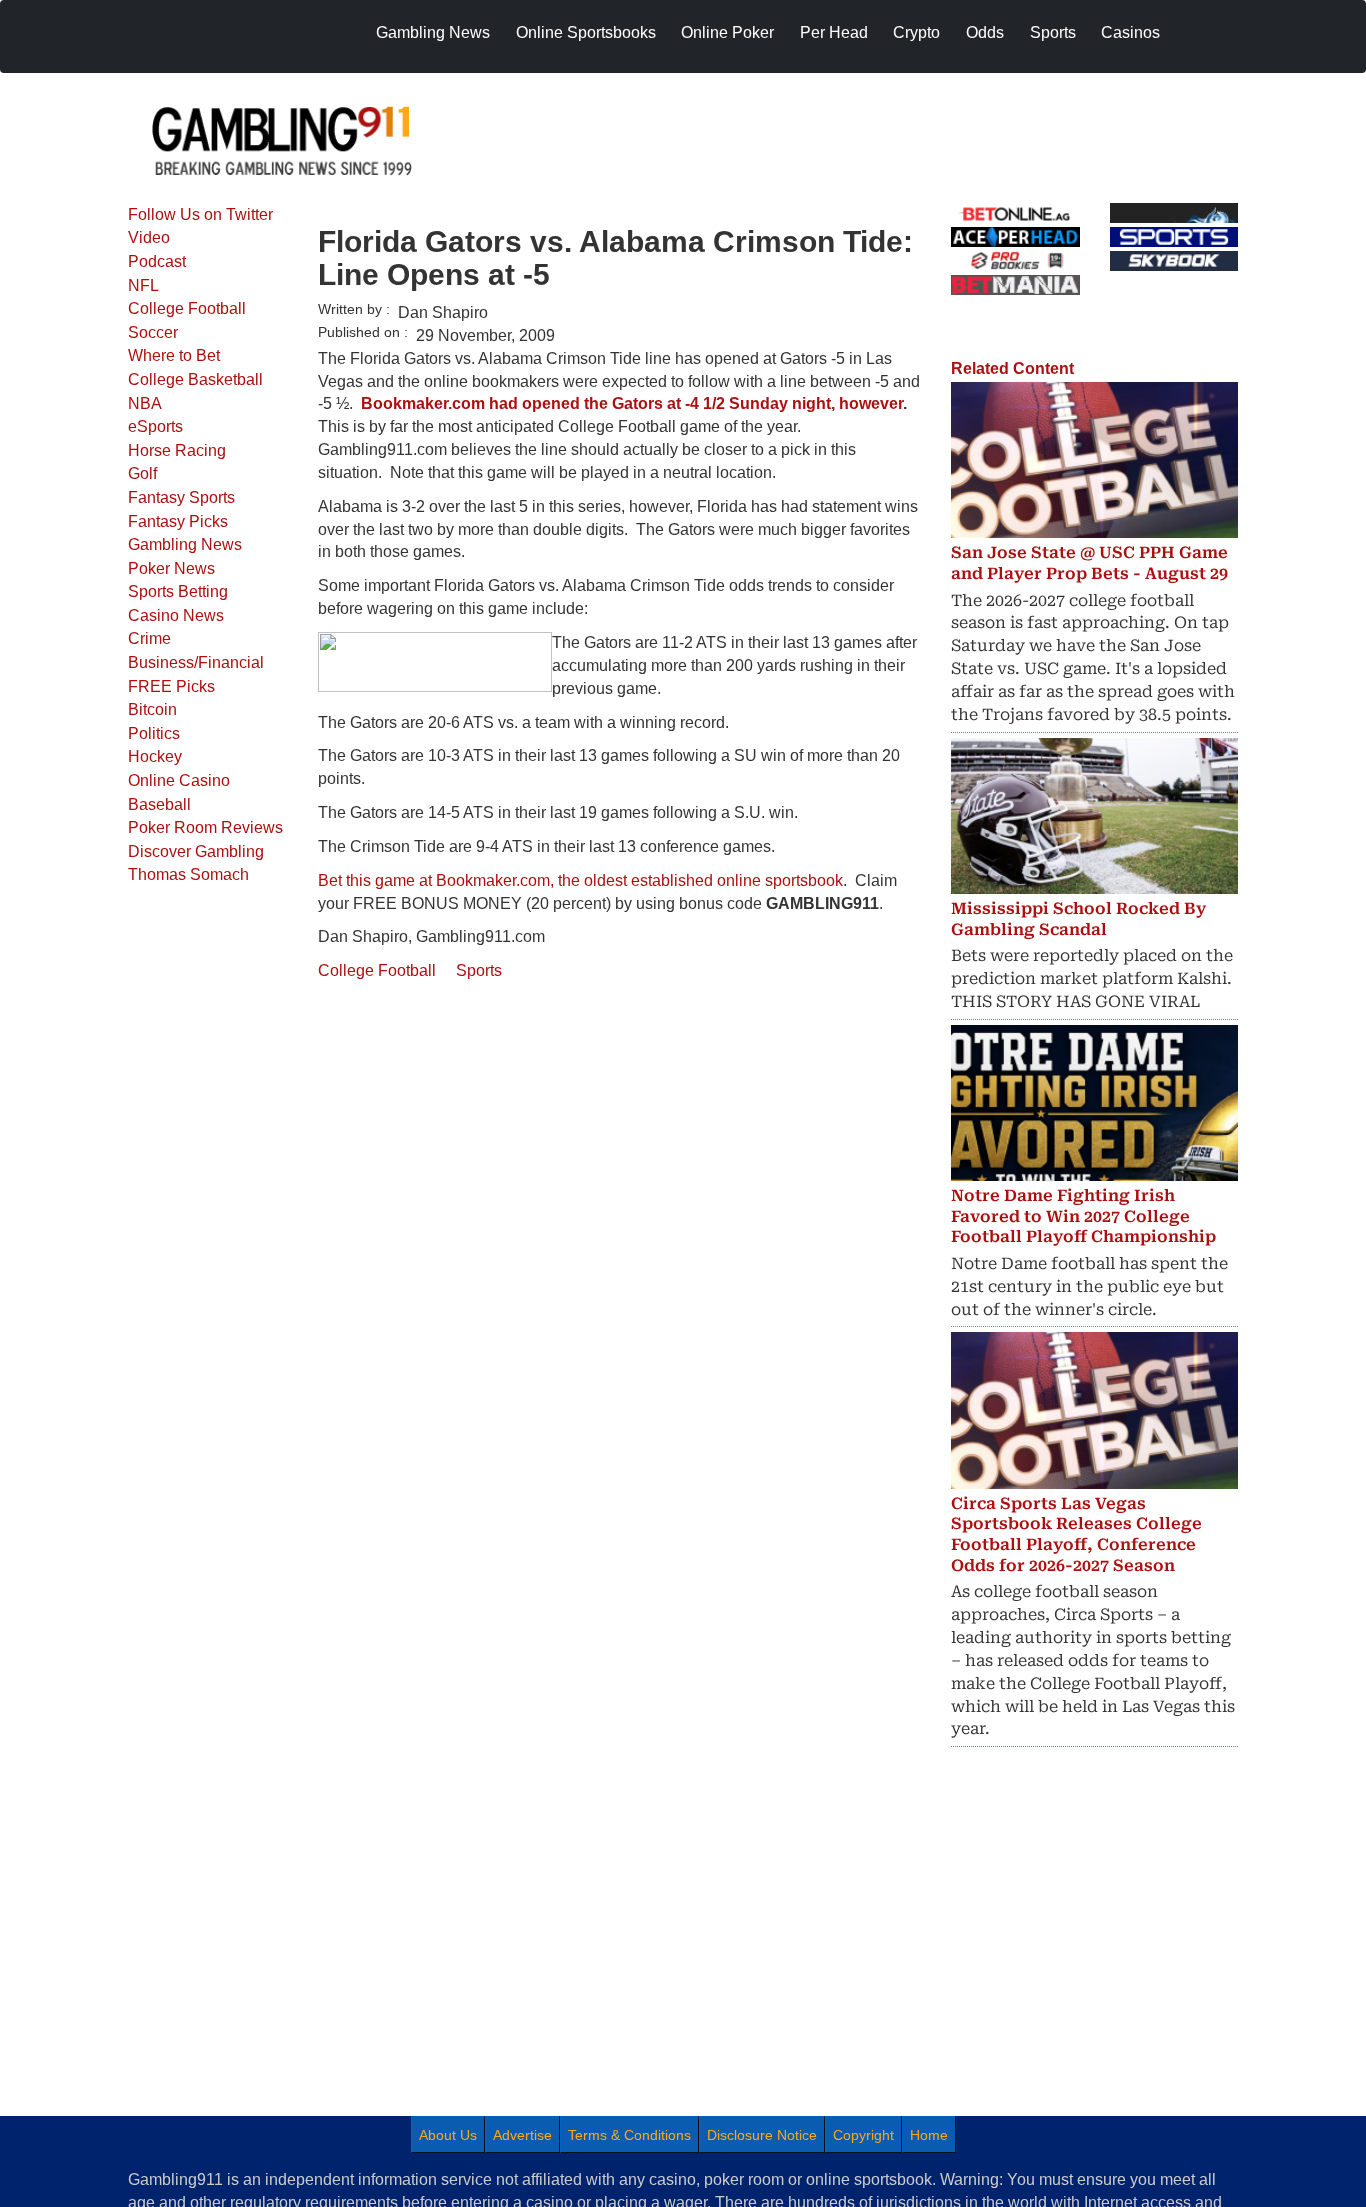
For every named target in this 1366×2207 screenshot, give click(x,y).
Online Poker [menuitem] (727, 32)
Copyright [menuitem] (863, 2135)
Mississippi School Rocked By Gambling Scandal (1078, 919)
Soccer (153, 332)
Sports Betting (178, 591)
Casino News (176, 615)
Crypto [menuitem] (916, 32)
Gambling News (185, 544)
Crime (149, 638)
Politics (154, 733)
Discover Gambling (196, 851)
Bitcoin (152, 709)
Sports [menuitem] (1053, 32)
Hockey (155, 756)
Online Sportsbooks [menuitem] (586, 32)
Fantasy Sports (181, 497)
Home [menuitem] (929, 2135)
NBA (145, 403)
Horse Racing (177, 450)
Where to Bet (174, 355)
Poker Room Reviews (205, 827)
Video (149, 237)
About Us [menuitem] (448, 2135)
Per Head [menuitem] (834, 32)
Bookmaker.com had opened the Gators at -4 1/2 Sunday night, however (632, 403)
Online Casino (179, 780)
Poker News (171, 568)
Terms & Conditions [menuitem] (629, 2135)
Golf (142, 473)
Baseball (159, 804)
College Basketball (195, 379)
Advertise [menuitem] (522, 2135)
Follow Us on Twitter (200, 214)
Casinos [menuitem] (1130, 32)
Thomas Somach (188, 874)
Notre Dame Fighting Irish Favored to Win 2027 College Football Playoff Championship (1083, 1216)
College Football (187, 308)
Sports (479, 970)
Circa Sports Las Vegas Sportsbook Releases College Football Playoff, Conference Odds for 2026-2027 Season (1076, 1534)
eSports (155, 426)
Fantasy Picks (178, 521)
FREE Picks (171, 686)
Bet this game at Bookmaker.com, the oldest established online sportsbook (580, 880)
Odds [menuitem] (985, 32)
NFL (143, 285)
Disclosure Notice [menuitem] (762, 2135)
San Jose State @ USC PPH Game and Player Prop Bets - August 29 (1089, 563)
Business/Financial (196, 662)
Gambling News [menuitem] (433, 32)
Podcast (157, 261)
